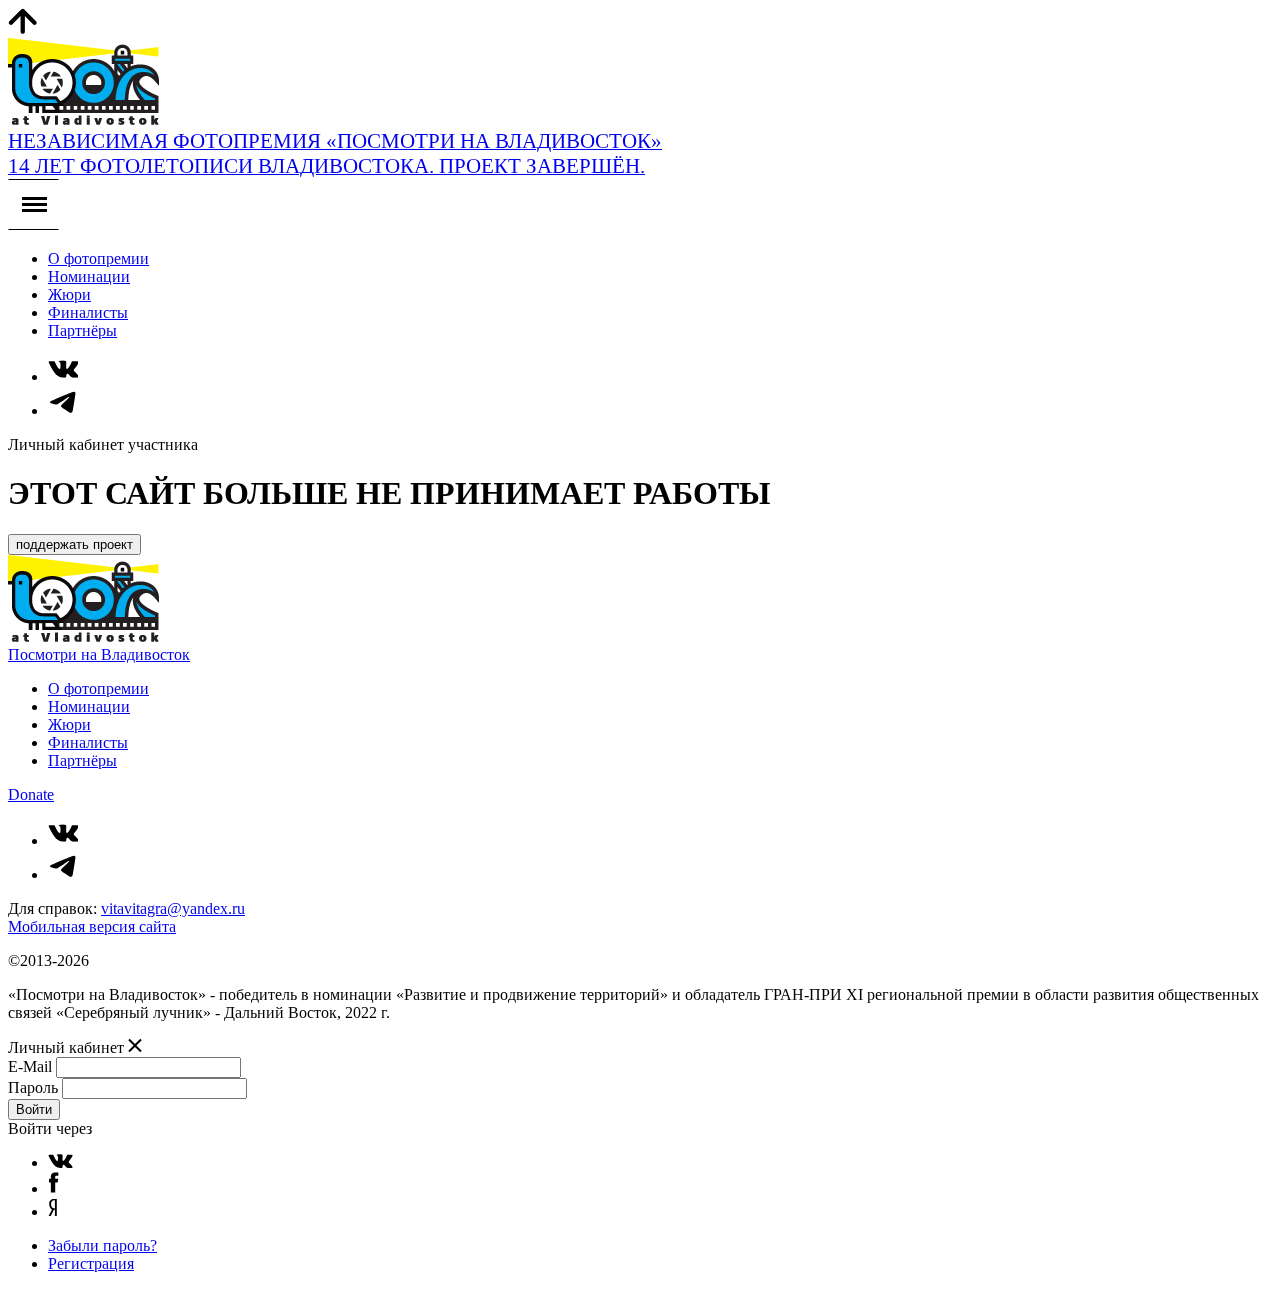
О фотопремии (98, 258)
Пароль (33, 1087)
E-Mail (30, 1066)
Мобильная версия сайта (92, 926)
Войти (34, 1109)
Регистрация (91, 1263)
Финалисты (88, 312)
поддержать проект (74, 544)
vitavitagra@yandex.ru (173, 908)
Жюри (69, 294)
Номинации (89, 276)
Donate (31, 794)
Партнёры (82, 330)
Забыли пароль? (102, 1245)
